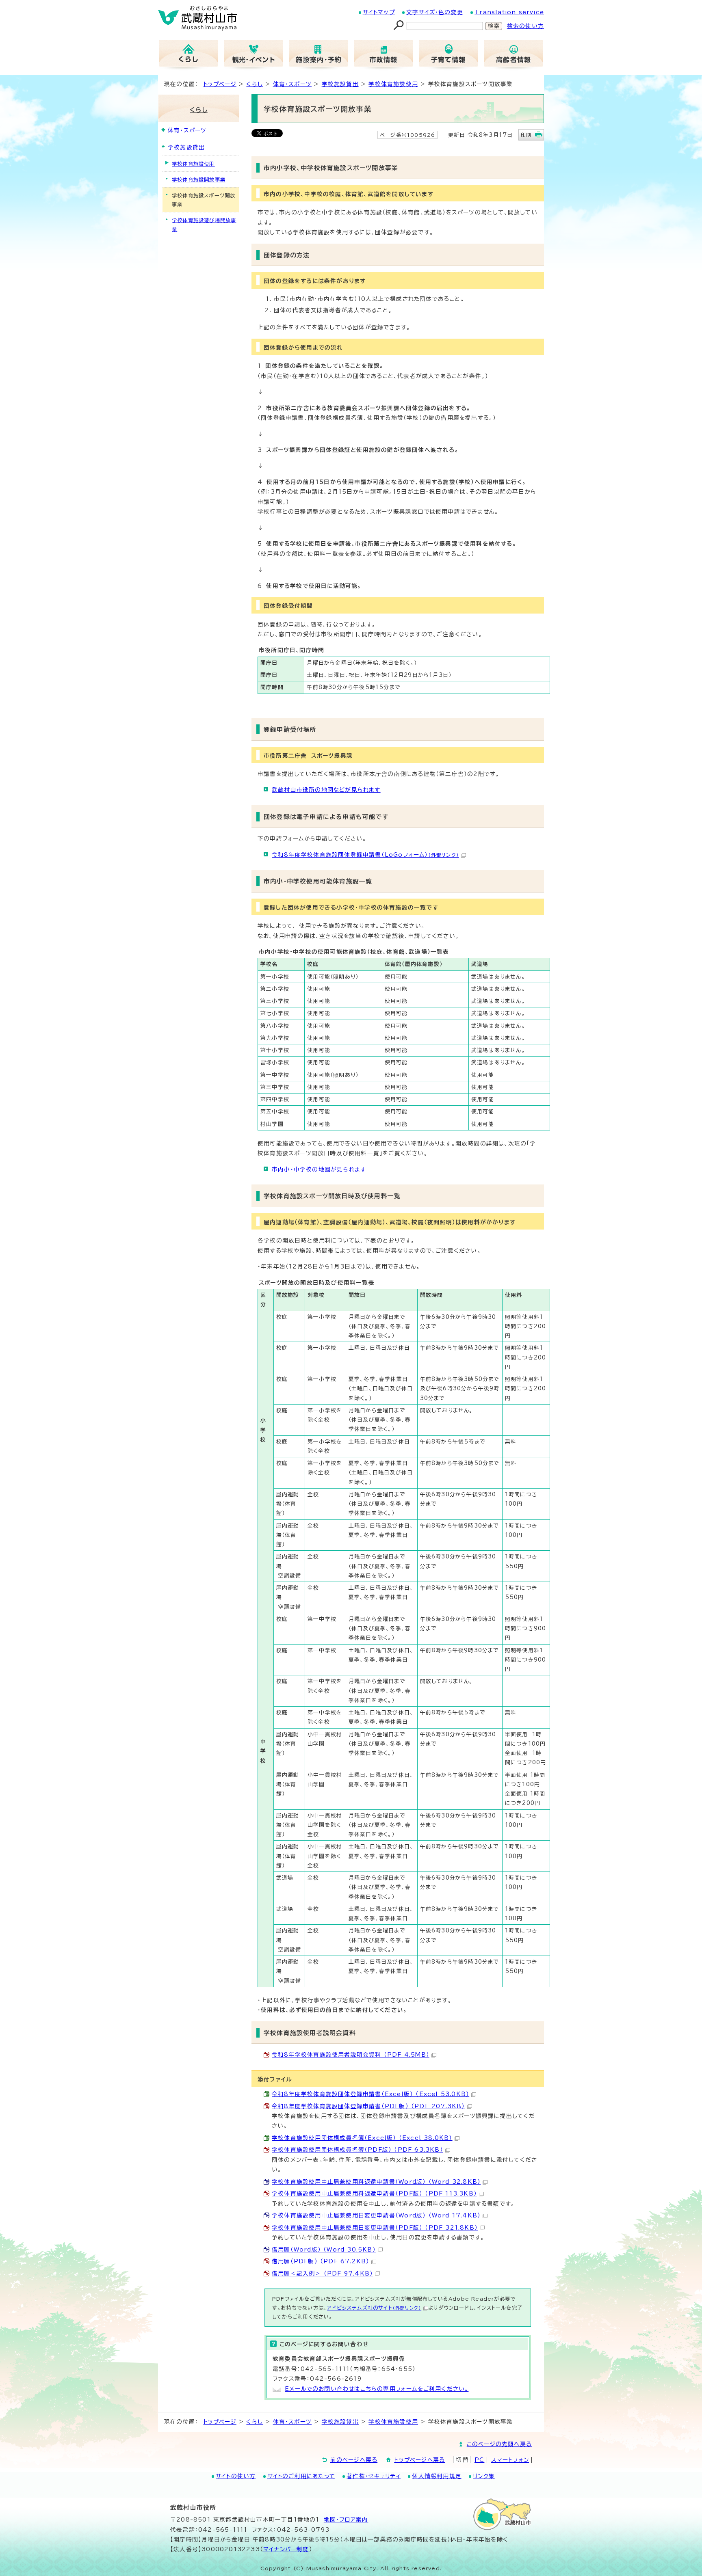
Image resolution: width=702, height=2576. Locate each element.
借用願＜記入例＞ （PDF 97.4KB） (322, 2273)
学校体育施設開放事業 (199, 179)
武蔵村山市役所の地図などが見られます (326, 790)
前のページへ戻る (354, 2460)
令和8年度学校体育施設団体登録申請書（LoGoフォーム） (365, 855)
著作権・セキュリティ (374, 2476)
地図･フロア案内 (346, 2520)
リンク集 (484, 2476)
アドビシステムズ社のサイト (374, 2308)
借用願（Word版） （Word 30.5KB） (324, 2250)
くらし (255, 84)
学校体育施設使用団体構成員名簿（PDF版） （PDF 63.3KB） (357, 2150)
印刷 (526, 135)
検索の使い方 (525, 26)
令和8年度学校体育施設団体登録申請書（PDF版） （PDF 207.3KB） (368, 2106)
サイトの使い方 (236, 2476)
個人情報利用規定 (437, 2476)
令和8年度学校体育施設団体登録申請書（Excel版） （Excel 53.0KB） (370, 2094)
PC (479, 2460)
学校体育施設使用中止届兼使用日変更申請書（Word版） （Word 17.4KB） (376, 2215)
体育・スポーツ (292, 84)
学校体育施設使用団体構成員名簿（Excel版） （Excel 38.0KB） (362, 2138)
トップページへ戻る (419, 2460)
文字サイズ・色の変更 (435, 12)
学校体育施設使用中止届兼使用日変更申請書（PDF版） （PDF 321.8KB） (375, 2228)
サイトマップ (379, 12)
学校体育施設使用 (393, 84)
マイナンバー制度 (286, 2549)
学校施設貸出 (340, 84)
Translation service (509, 12)
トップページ (220, 84)
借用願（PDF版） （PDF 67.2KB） (321, 2261)
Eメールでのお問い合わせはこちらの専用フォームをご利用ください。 (377, 2389)
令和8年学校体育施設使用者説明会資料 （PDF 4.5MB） (351, 2055)
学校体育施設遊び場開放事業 (204, 225)
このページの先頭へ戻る (499, 2444)
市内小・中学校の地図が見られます (319, 1169)
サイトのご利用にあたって (301, 2476)
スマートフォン (510, 2460)
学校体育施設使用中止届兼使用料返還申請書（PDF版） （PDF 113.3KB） (374, 2193)
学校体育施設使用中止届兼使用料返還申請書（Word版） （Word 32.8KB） (376, 2182)
